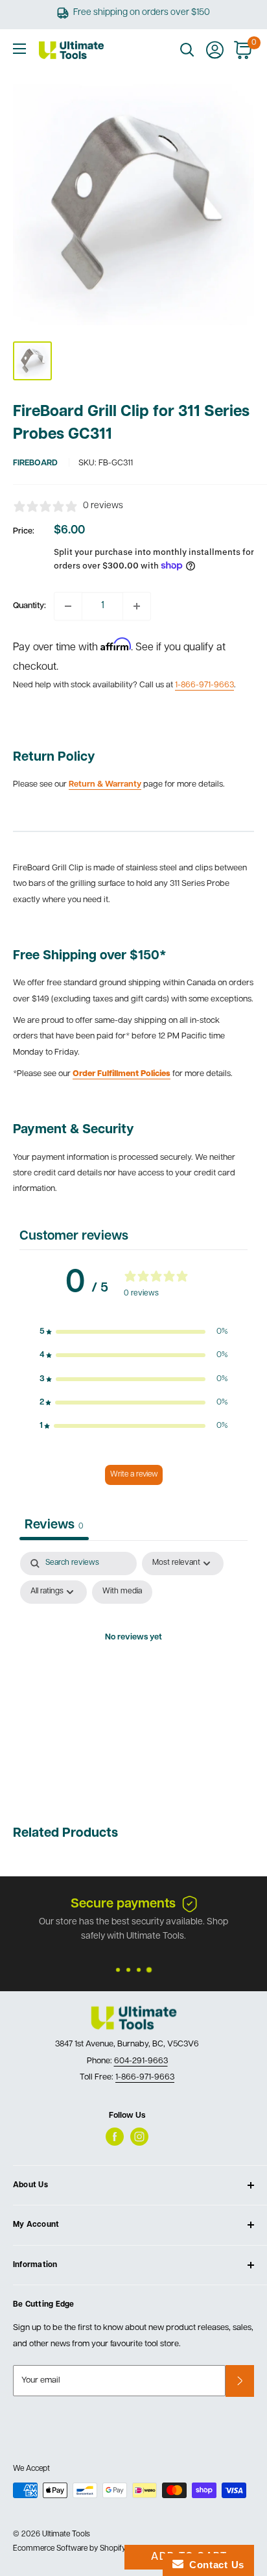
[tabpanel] (133, 1668)
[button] (133, 1332)
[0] (243, 50)
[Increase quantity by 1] (137, 606)
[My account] (215, 50)
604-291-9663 (141, 2061)
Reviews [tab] (54, 1525)
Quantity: (29, 606)
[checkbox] (122, 1592)
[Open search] (187, 50)
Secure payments (123, 1904)
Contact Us (214, 2565)
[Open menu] (19, 49)
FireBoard (35, 463)
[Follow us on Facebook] (115, 2137)
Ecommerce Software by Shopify (69, 2549)
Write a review (134, 1475)
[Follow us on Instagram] (139, 2137)
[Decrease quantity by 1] (68, 606)
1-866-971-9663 (204, 685)
